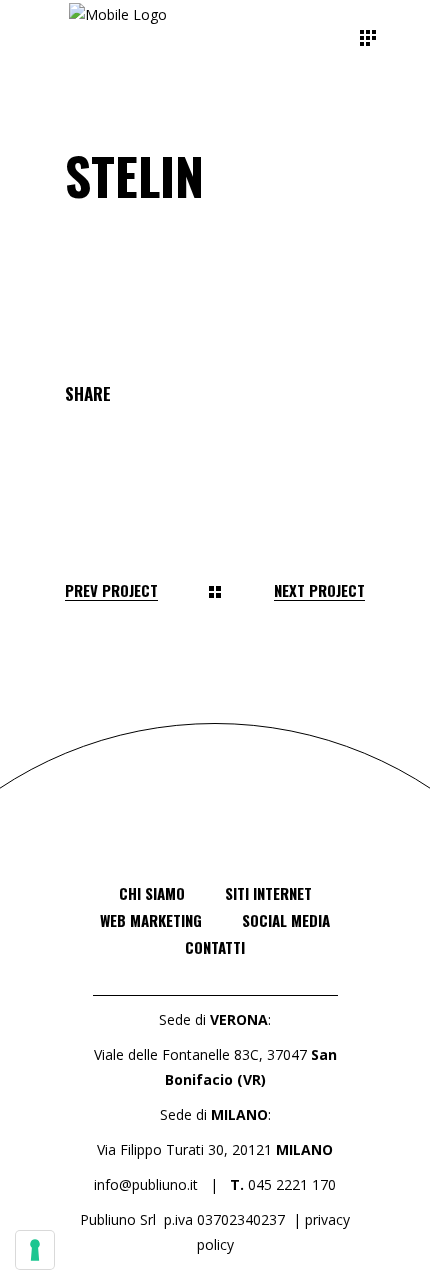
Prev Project (111, 590)
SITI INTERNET (268, 893)
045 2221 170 (292, 1184)
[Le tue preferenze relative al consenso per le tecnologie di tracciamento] (35, 1250)
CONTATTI (215, 947)
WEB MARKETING (151, 920)
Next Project (319, 590)
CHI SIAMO (152, 893)
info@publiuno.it (146, 1184)
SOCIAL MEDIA (286, 920)
